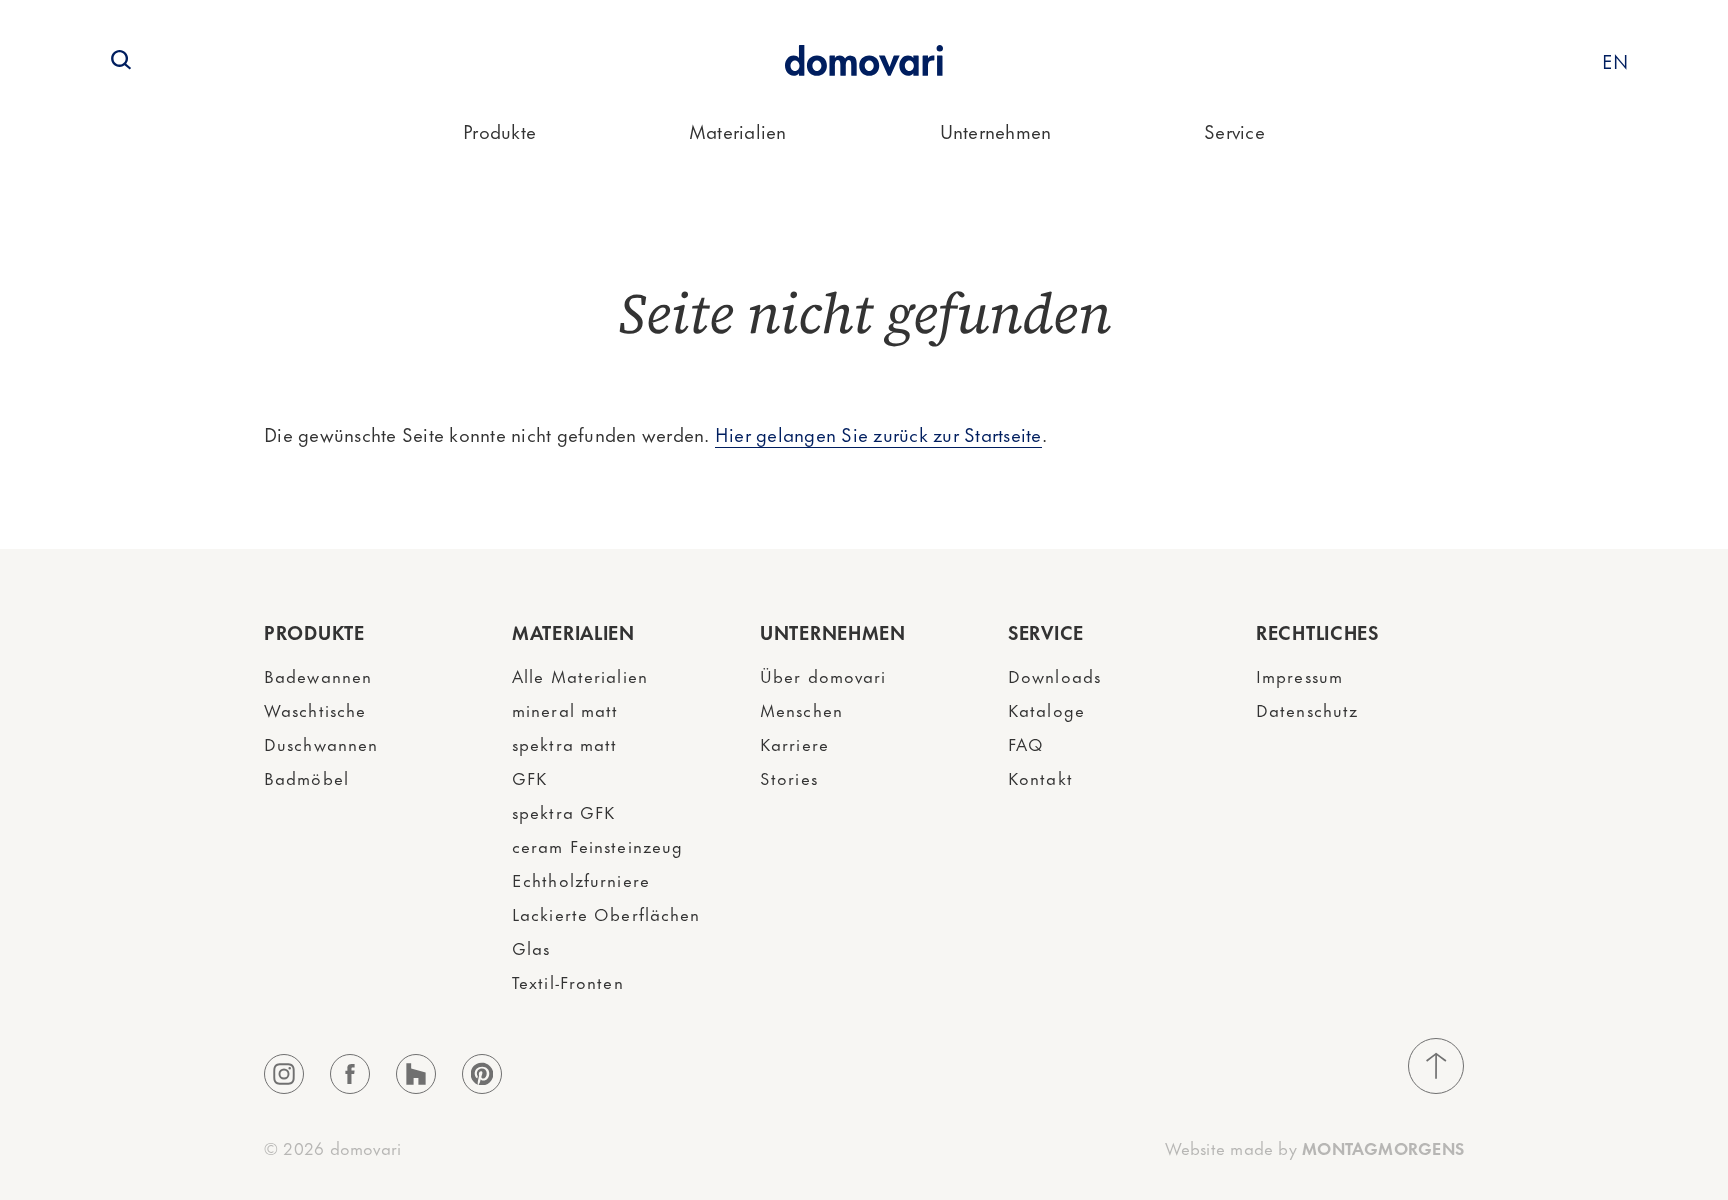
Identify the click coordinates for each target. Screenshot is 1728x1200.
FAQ (1026, 743)
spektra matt (564, 743)
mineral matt (565, 709)
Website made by (1314, 1147)
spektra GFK (563, 811)
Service (1234, 130)
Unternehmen (996, 130)
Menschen (801, 709)
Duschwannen (321, 743)
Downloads (1054, 675)
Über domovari (823, 675)
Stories (789, 777)
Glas (531, 947)
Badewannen (318, 675)
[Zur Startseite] (864, 60)
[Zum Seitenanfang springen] (1436, 1066)
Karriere (794, 743)
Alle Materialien (580, 675)
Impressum (1299, 675)
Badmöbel (306, 777)
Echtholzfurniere (581, 879)
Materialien (738, 130)
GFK (529, 777)
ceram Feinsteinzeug (597, 845)
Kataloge (1046, 709)
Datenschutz (1307, 709)
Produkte (499, 130)
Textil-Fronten (568, 981)
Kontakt (1040, 777)
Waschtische (315, 709)
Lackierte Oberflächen (606, 913)
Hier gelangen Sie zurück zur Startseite (878, 433)
